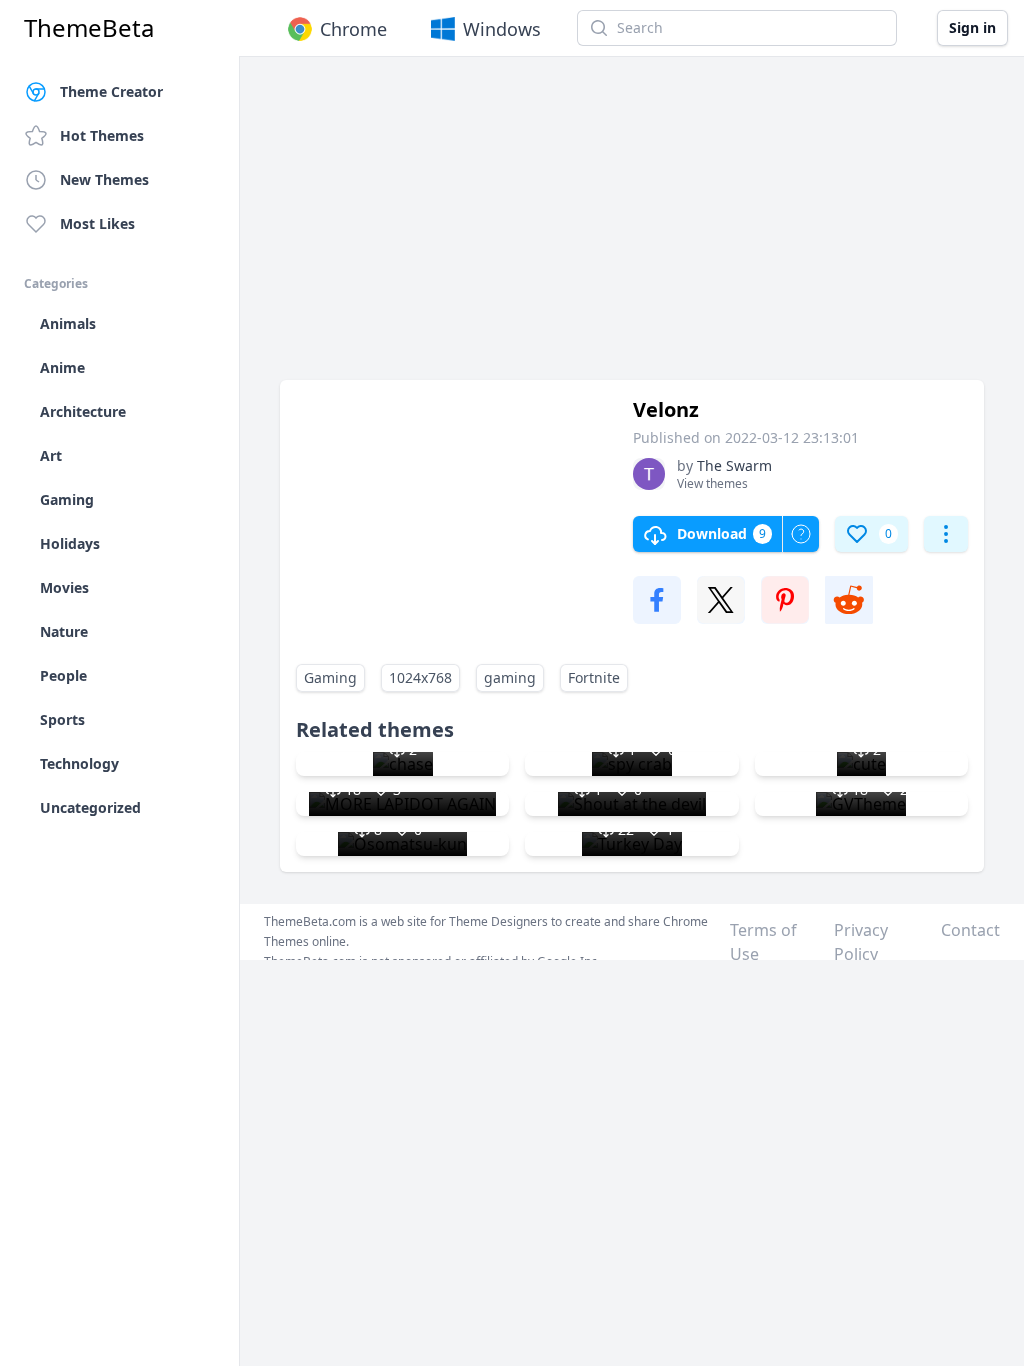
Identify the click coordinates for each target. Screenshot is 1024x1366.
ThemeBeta (89, 28)
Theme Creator (111, 91)
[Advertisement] (632, 228)
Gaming (330, 677)
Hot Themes (102, 135)
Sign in (972, 27)
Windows (502, 29)
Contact (970, 930)
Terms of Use (763, 942)
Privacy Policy (861, 942)
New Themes (104, 179)
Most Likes (97, 223)
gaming (510, 677)
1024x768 (420, 677)
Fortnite (594, 677)
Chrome (353, 29)
